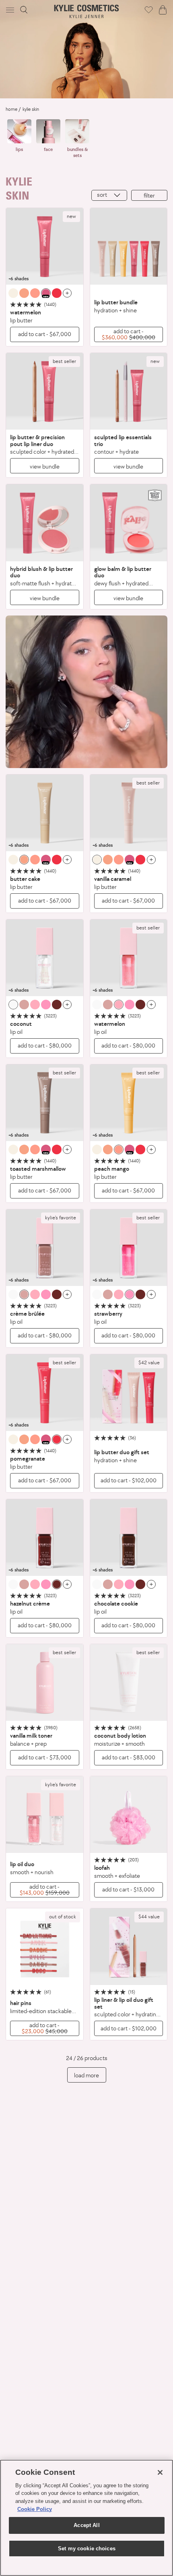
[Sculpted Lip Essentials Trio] (129, 391)
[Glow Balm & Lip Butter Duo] (129, 523)
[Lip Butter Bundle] (129, 247)
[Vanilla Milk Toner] (45, 1683)
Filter (149, 195)
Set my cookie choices (87, 2548)
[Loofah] (129, 1815)
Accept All (86, 2525)
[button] (11, 10)
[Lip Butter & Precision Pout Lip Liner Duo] (45, 391)
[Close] (160, 2472)
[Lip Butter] (45, 247)
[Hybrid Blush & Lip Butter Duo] (45, 523)
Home (11, 109)
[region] (86, 2518)
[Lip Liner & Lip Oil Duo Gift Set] (129, 1947)
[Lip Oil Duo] (45, 1815)
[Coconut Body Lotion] (129, 1683)
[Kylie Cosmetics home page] (87, 11)
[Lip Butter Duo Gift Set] (129, 1393)
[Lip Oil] (45, 958)
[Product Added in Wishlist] (149, 10)
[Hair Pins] (45, 1947)
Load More (86, 2075)
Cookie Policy (35, 2509)
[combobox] (109, 195)
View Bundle (45, 466)
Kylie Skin (31, 109)
